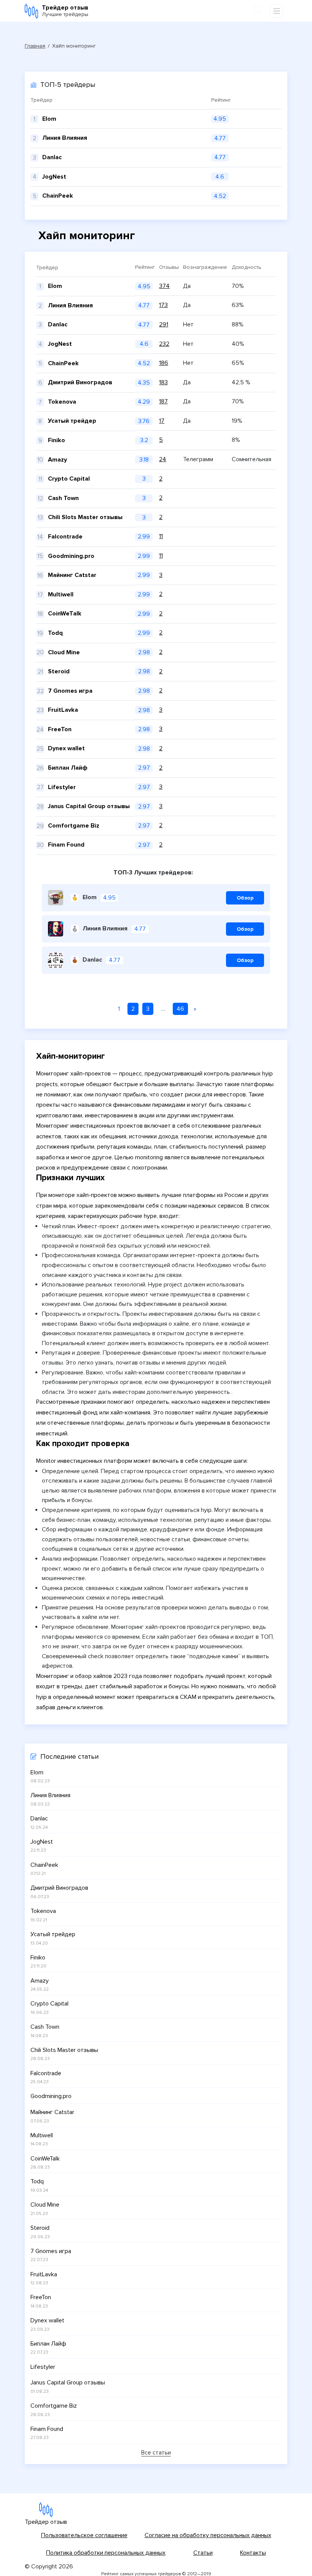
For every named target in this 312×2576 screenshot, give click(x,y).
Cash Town (63, 498)
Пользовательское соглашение (84, 2535)
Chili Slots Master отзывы (85, 517)
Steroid (59, 671)
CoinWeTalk (65, 614)
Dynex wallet (66, 748)
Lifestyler (62, 787)
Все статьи (156, 2453)
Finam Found (66, 845)
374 (164, 286)
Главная (35, 46)
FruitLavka (63, 710)
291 (164, 324)
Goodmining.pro (71, 556)
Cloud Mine (64, 652)
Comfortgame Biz (74, 826)
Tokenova (62, 402)
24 (163, 459)
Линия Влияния (70, 305)
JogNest (60, 344)
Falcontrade (65, 537)
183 (163, 382)
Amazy (57, 460)
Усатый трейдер (72, 421)
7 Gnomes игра (70, 691)
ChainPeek (63, 363)
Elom (55, 286)
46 (180, 1009)
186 (164, 363)
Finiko (57, 440)
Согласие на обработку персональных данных (208, 2535)
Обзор (245, 898)
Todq (55, 633)
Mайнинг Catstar (72, 575)
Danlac (58, 324)
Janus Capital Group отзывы (89, 806)
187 (163, 401)
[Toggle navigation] (276, 11)
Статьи (203, 2553)
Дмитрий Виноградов (80, 382)
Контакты (253, 2553)
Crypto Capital (69, 479)
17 (162, 421)
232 (164, 344)
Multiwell (61, 594)
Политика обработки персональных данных (106, 2553)
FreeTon (60, 729)
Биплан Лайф (68, 768)
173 (163, 305)
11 (161, 536)
